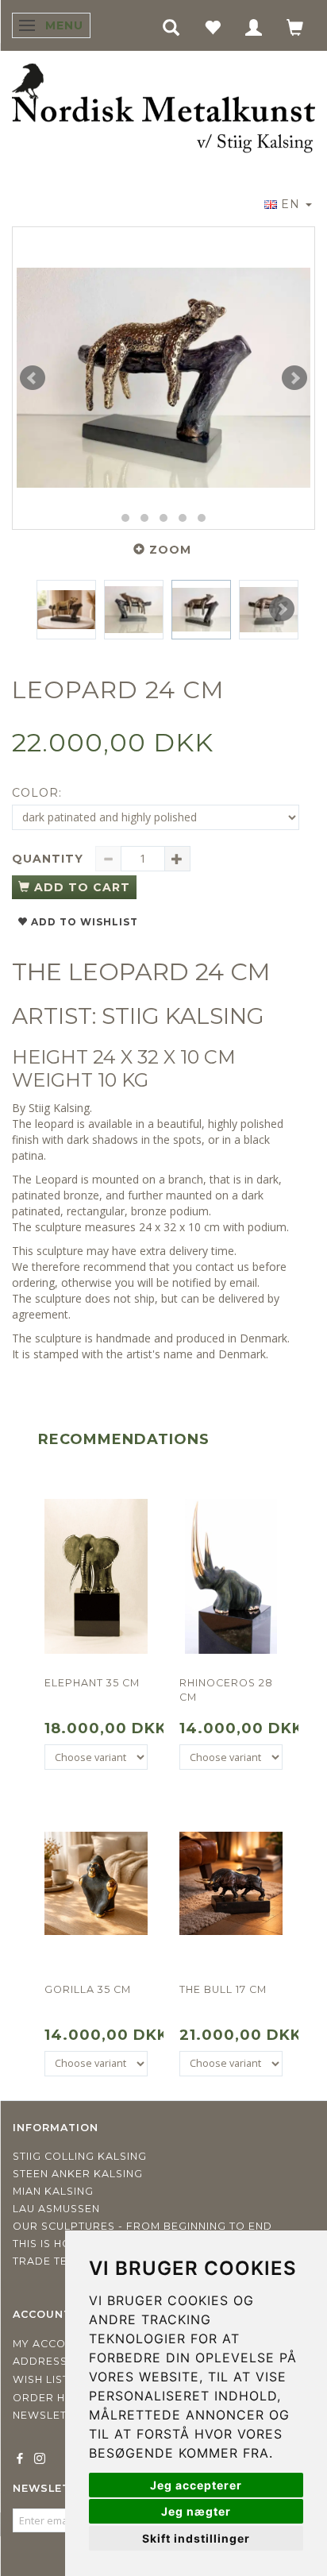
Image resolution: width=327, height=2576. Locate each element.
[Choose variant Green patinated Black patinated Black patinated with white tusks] (96, 1757)
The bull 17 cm (223, 1989)
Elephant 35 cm (92, 1683)
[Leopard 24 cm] (163, 378)
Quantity (50, 859)
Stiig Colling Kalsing (80, 2156)
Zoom (170, 550)
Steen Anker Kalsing (78, 2174)
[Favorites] (213, 27)
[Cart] (295, 27)
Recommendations (124, 1439)
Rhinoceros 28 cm (226, 1690)
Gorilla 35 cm (88, 1989)
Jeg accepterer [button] (196, 2485)
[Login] (254, 27)
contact (215, 1267)
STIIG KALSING (183, 1016)
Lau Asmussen (56, 2209)
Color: (37, 793)
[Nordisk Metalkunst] (163, 110)
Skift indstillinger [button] (196, 2538)
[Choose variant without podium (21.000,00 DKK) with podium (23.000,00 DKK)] (231, 2064)
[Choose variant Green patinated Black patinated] (231, 1757)
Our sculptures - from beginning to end (142, 2226)
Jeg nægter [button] (196, 2511)
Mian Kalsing (53, 2191)
